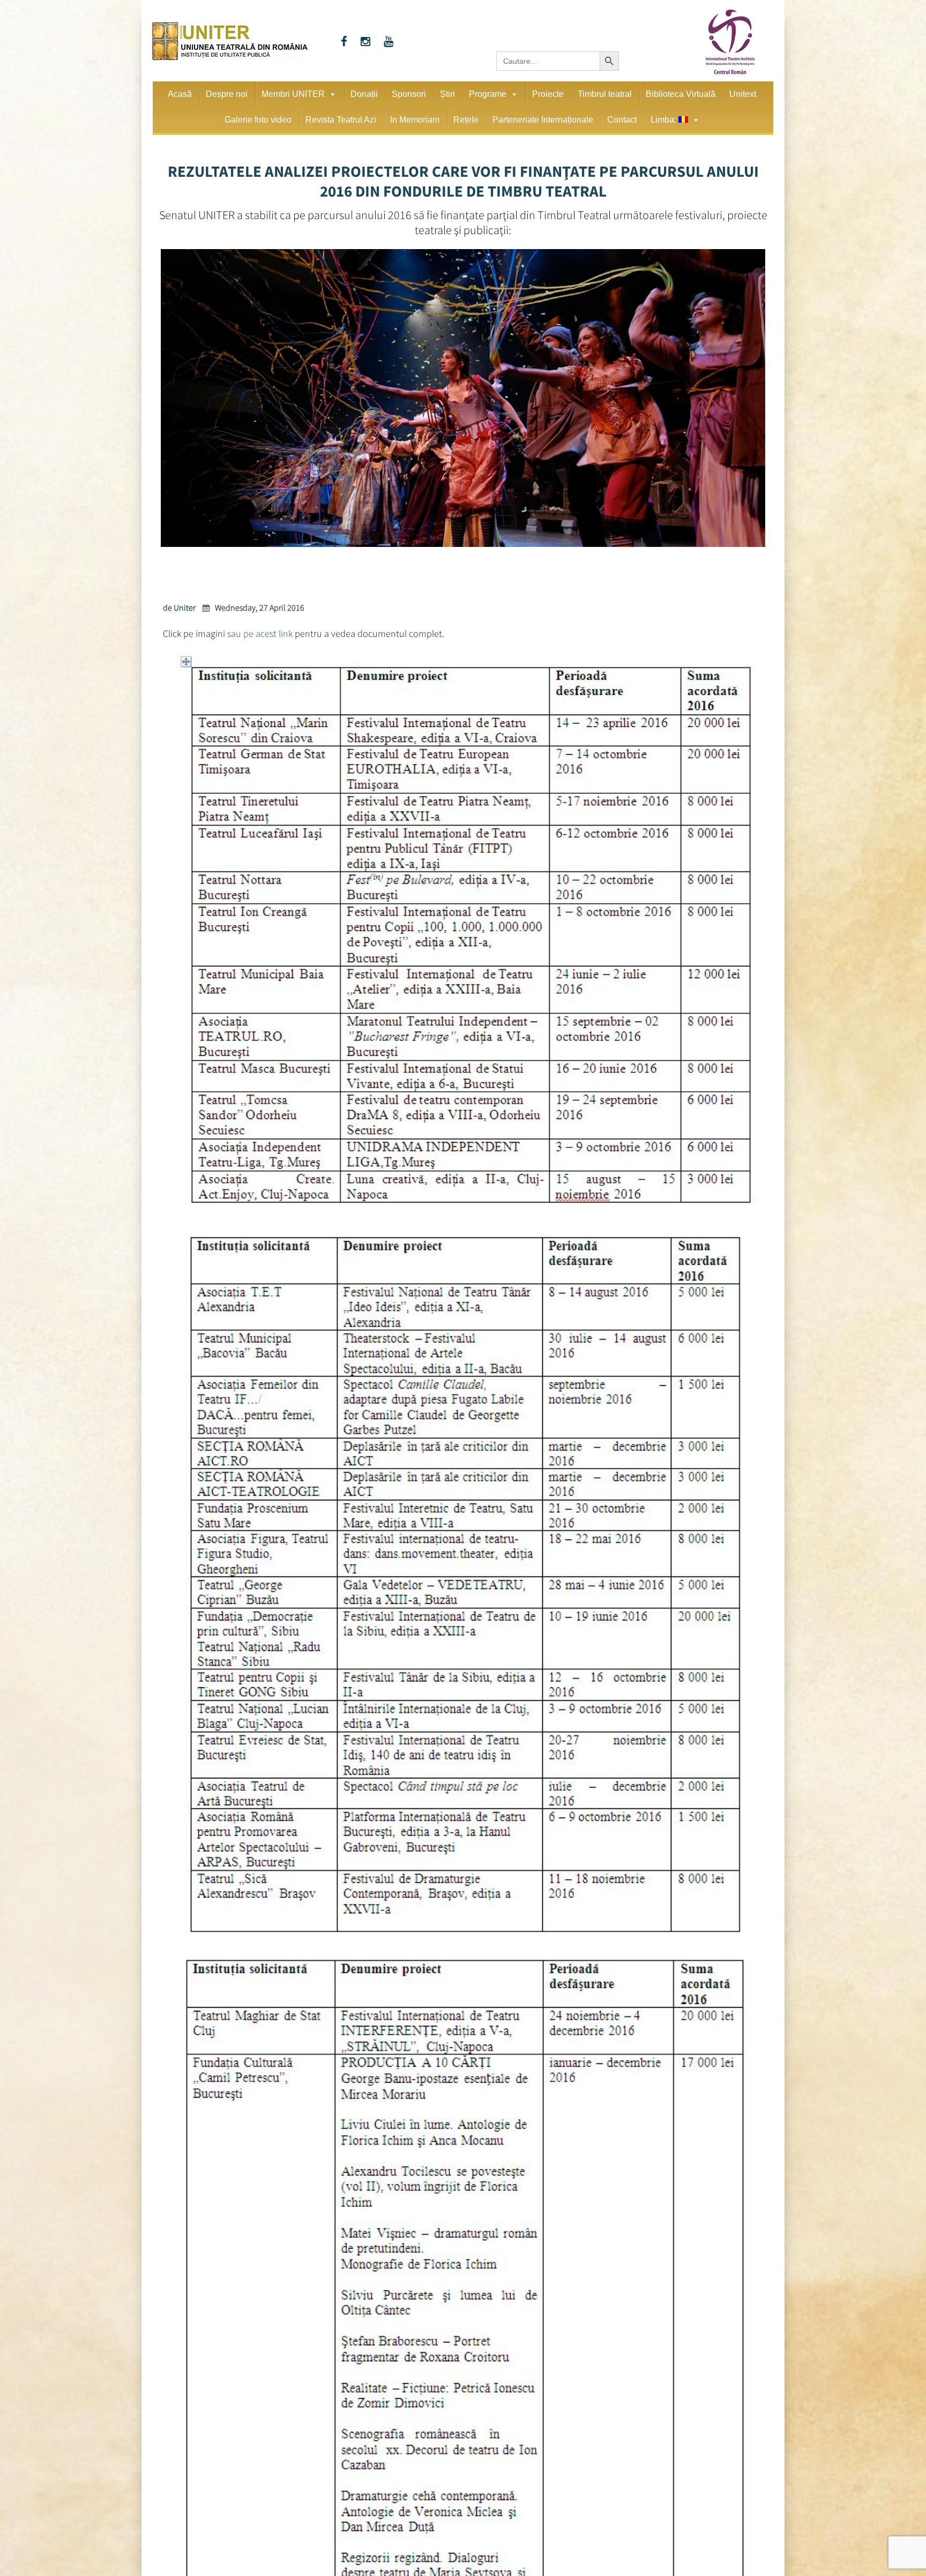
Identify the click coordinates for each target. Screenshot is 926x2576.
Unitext (743, 94)
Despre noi (227, 94)
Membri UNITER (293, 94)
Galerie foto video (258, 120)
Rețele (466, 120)
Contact (622, 120)
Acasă (180, 94)
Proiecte (548, 94)
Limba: (664, 120)
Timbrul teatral (605, 94)
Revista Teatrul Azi (341, 120)
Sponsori (409, 94)
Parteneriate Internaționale (543, 120)
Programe (488, 94)
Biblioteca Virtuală (681, 94)
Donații (364, 94)
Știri (447, 94)
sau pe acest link (260, 632)
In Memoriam (415, 120)
